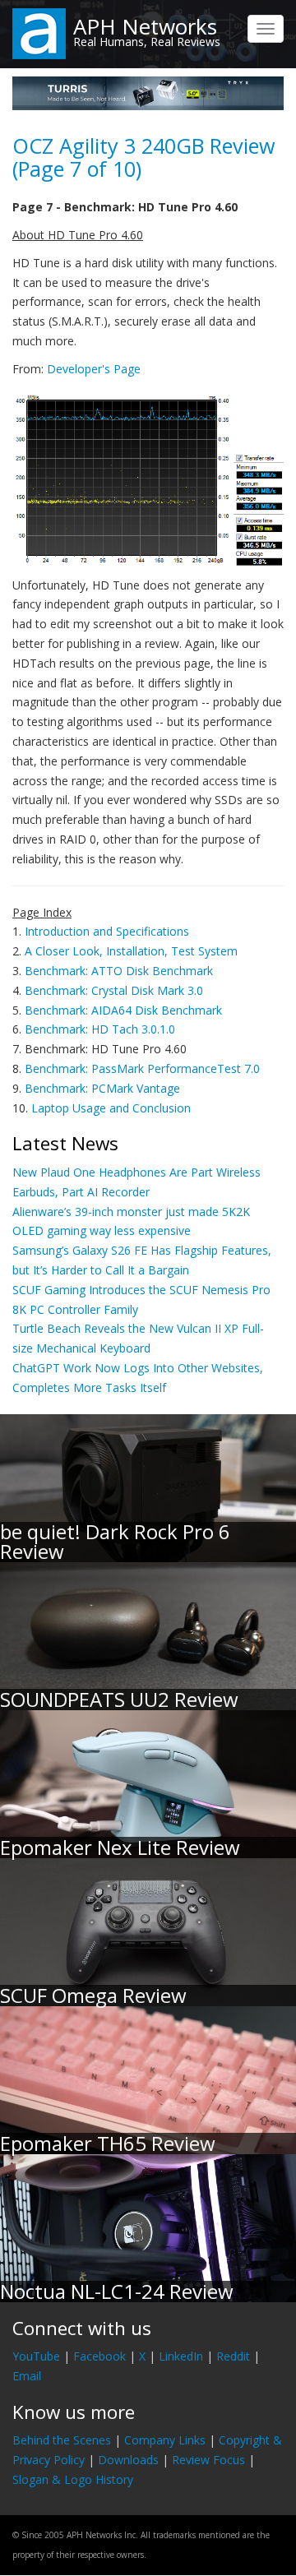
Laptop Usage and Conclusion (111, 1108)
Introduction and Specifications (107, 931)
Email (27, 2376)
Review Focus (208, 2460)
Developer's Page (94, 369)
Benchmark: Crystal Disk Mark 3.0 (114, 990)
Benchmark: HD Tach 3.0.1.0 (100, 1029)
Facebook (99, 2356)
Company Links (165, 2440)
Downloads (128, 2460)
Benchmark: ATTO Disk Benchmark (119, 971)
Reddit (233, 2356)
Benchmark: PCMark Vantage (102, 1088)
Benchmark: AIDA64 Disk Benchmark (123, 1010)
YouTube (36, 2356)
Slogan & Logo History (73, 2479)
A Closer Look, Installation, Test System (131, 951)
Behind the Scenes (62, 2440)
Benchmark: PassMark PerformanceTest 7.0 (142, 1068)
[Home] (39, 32)
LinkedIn (181, 2356)
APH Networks (145, 26)
